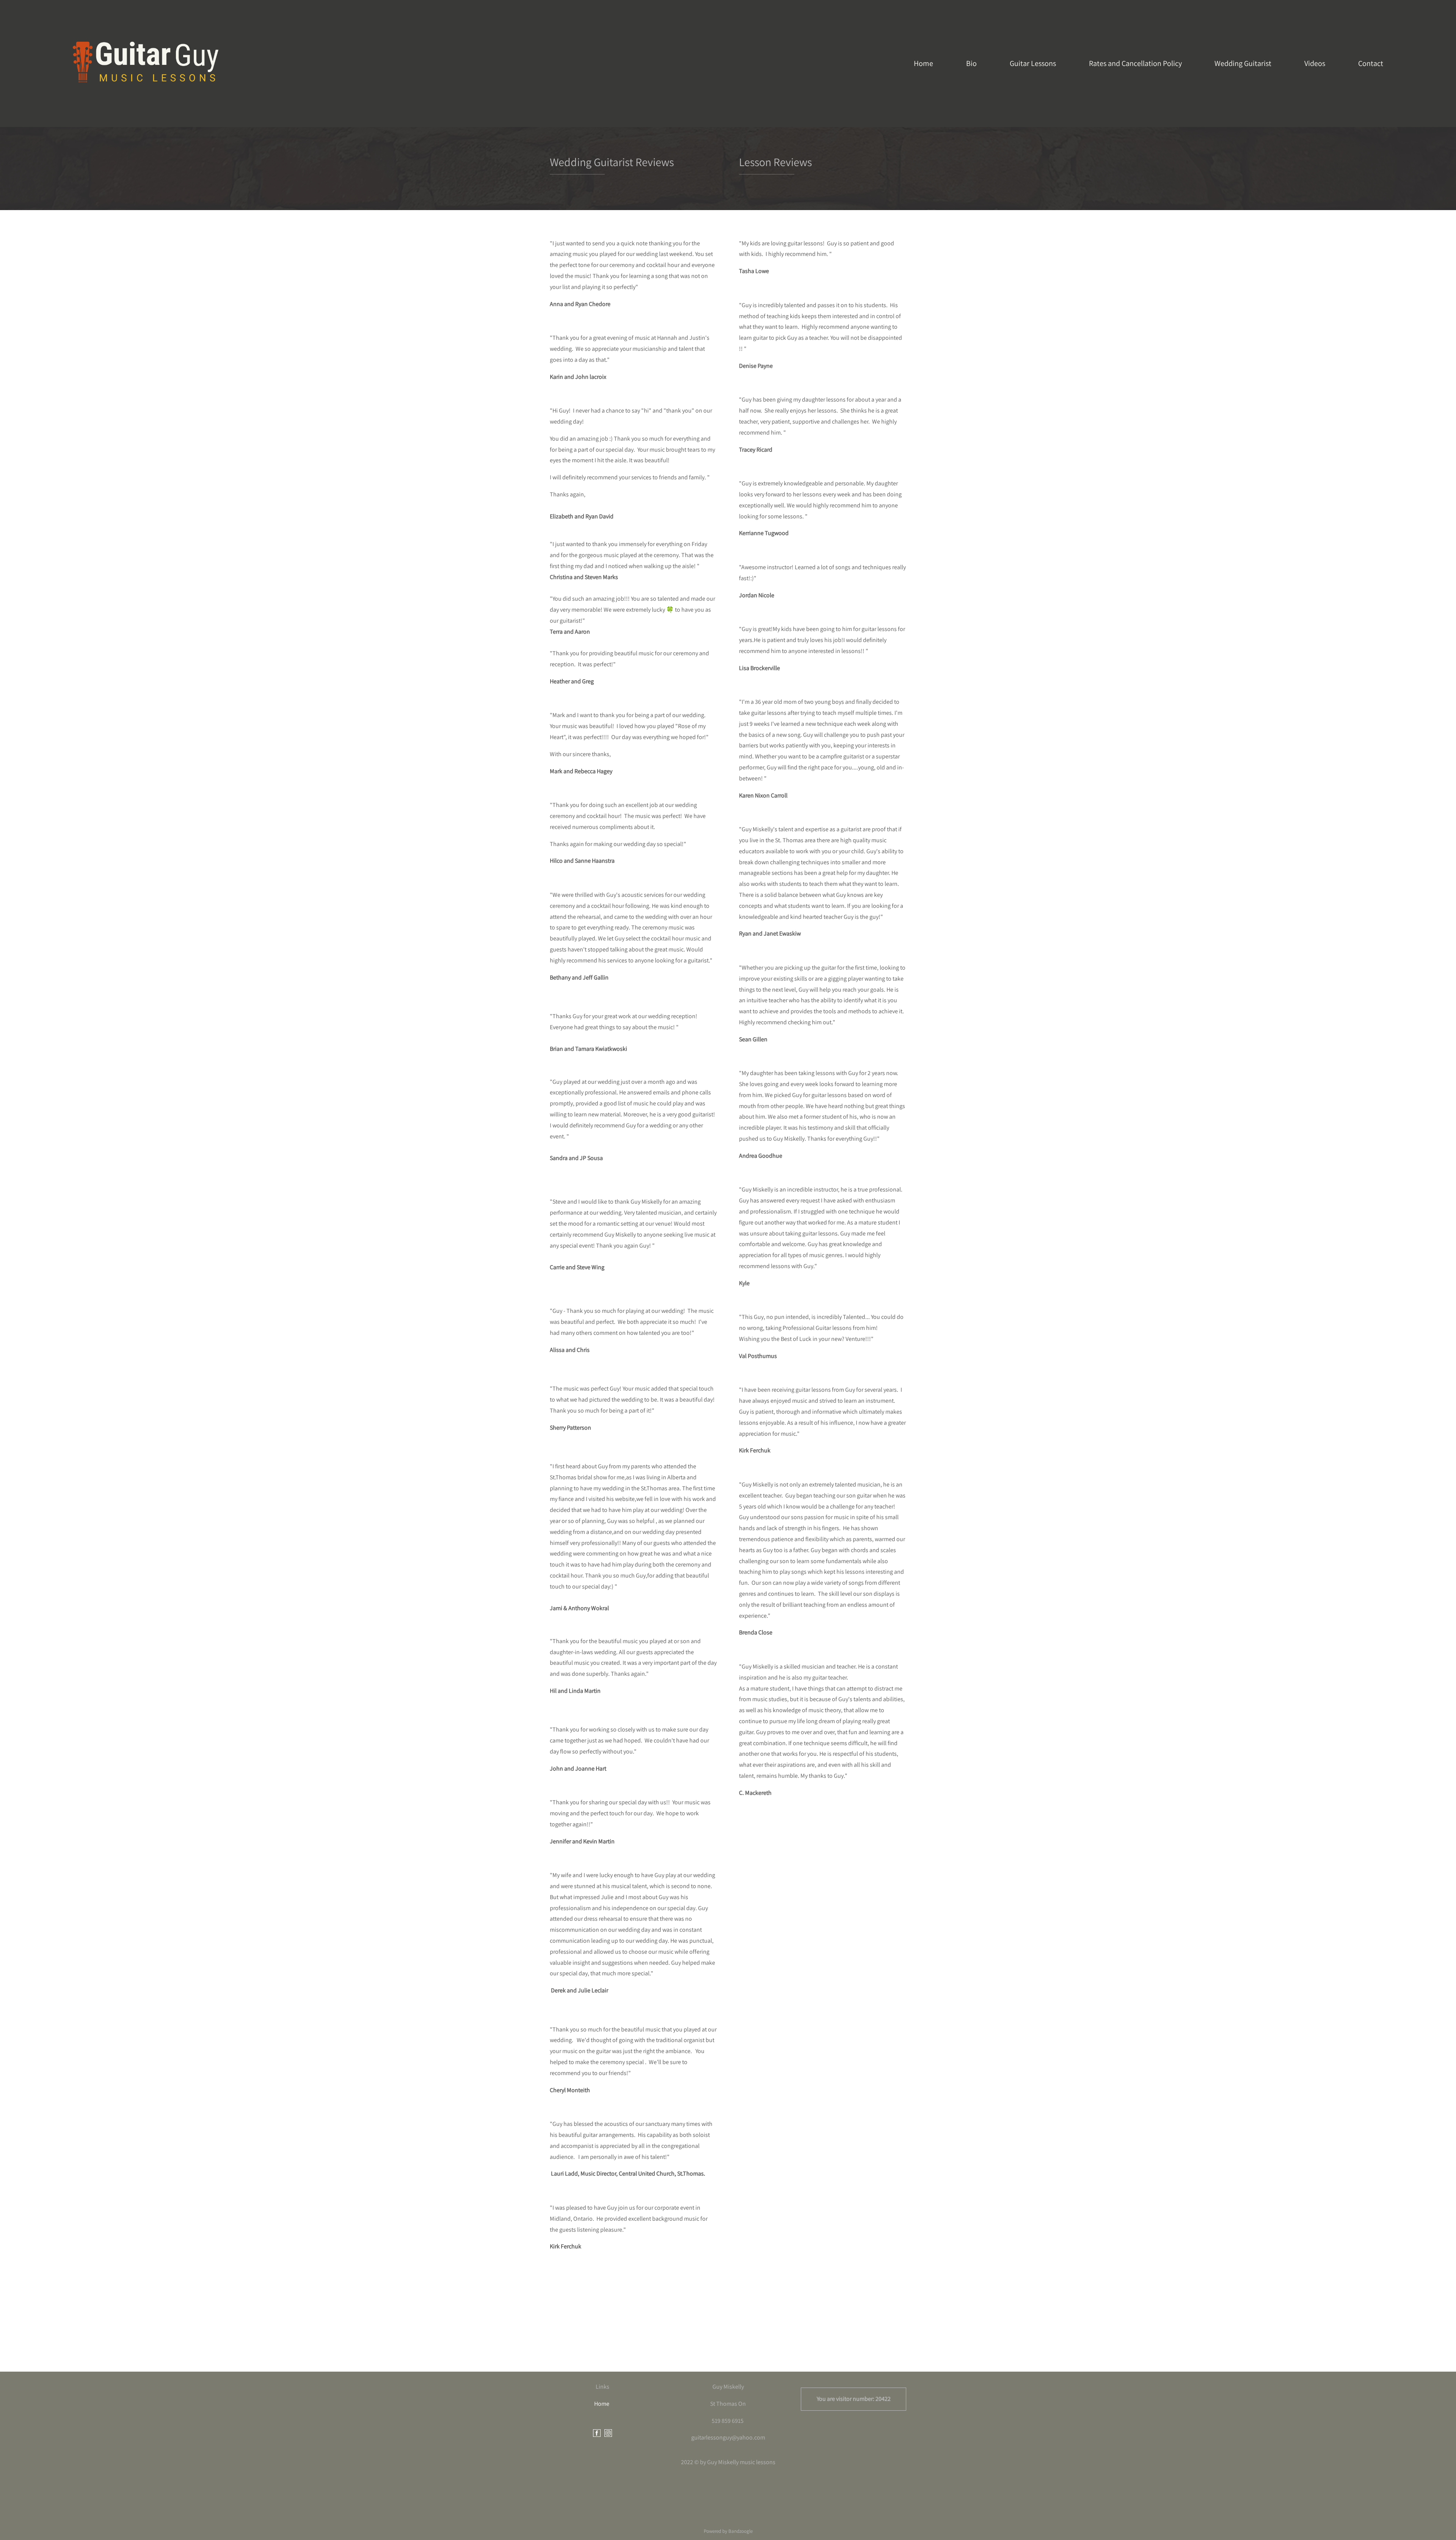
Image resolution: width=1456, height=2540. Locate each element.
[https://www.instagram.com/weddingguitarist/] (608, 2434)
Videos (1315, 63)
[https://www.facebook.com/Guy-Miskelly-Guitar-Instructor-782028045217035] (597, 2434)
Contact (1371, 63)
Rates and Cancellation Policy (1135, 63)
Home (923, 63)
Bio (971, 63)
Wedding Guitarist (1243, 63)
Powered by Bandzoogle (728, 2531)
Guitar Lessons (1033, 63)
